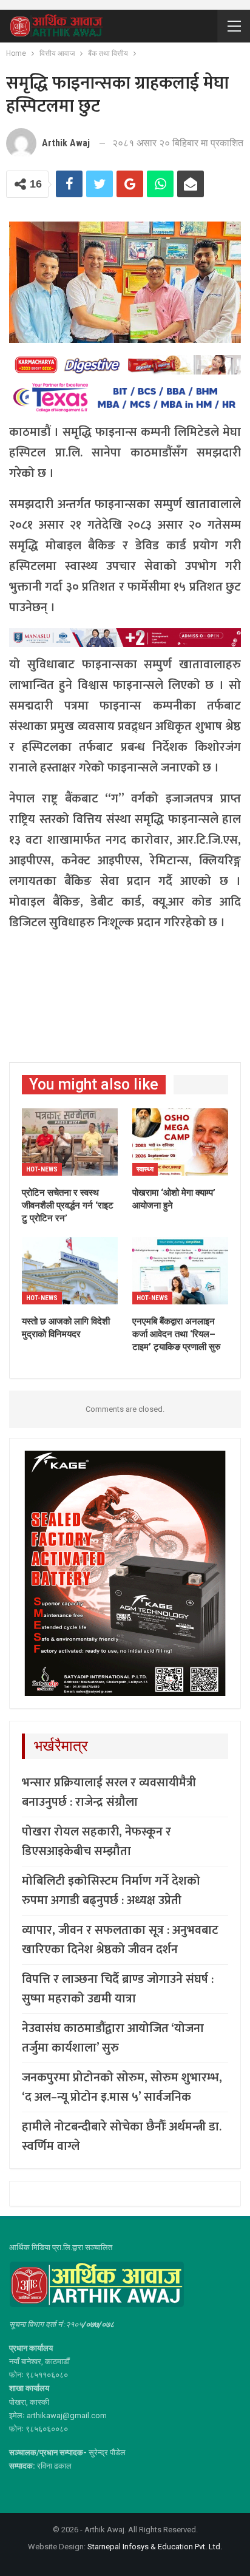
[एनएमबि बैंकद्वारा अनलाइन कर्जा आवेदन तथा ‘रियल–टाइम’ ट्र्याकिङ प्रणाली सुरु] (180, 1271)
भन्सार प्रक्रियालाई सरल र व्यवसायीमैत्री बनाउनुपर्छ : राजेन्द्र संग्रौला (109, 1792)
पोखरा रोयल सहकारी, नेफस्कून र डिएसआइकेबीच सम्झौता (96, 1842)
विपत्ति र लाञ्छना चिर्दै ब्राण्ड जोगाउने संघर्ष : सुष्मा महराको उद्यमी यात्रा (118, 1989)
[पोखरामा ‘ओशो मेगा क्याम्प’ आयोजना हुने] (180, 1142)
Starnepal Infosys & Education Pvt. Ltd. (155, 2547)
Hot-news (42, 1169)
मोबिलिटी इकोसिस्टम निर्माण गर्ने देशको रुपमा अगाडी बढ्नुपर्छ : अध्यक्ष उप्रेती (111, 1891)
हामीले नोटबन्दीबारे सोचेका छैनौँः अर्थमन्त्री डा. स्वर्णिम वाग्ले (122, 2137)
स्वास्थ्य (145, 1169)
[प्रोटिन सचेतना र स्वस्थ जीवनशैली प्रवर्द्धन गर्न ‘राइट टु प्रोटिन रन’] (70, 1142)
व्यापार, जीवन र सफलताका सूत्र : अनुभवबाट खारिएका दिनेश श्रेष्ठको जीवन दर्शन (120, 1940)
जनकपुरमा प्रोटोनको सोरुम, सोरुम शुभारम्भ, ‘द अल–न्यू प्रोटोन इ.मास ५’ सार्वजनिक (122, 2087)
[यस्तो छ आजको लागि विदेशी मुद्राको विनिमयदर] (70, 1271)
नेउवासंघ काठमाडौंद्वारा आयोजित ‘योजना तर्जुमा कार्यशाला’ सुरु (113, 2038)
